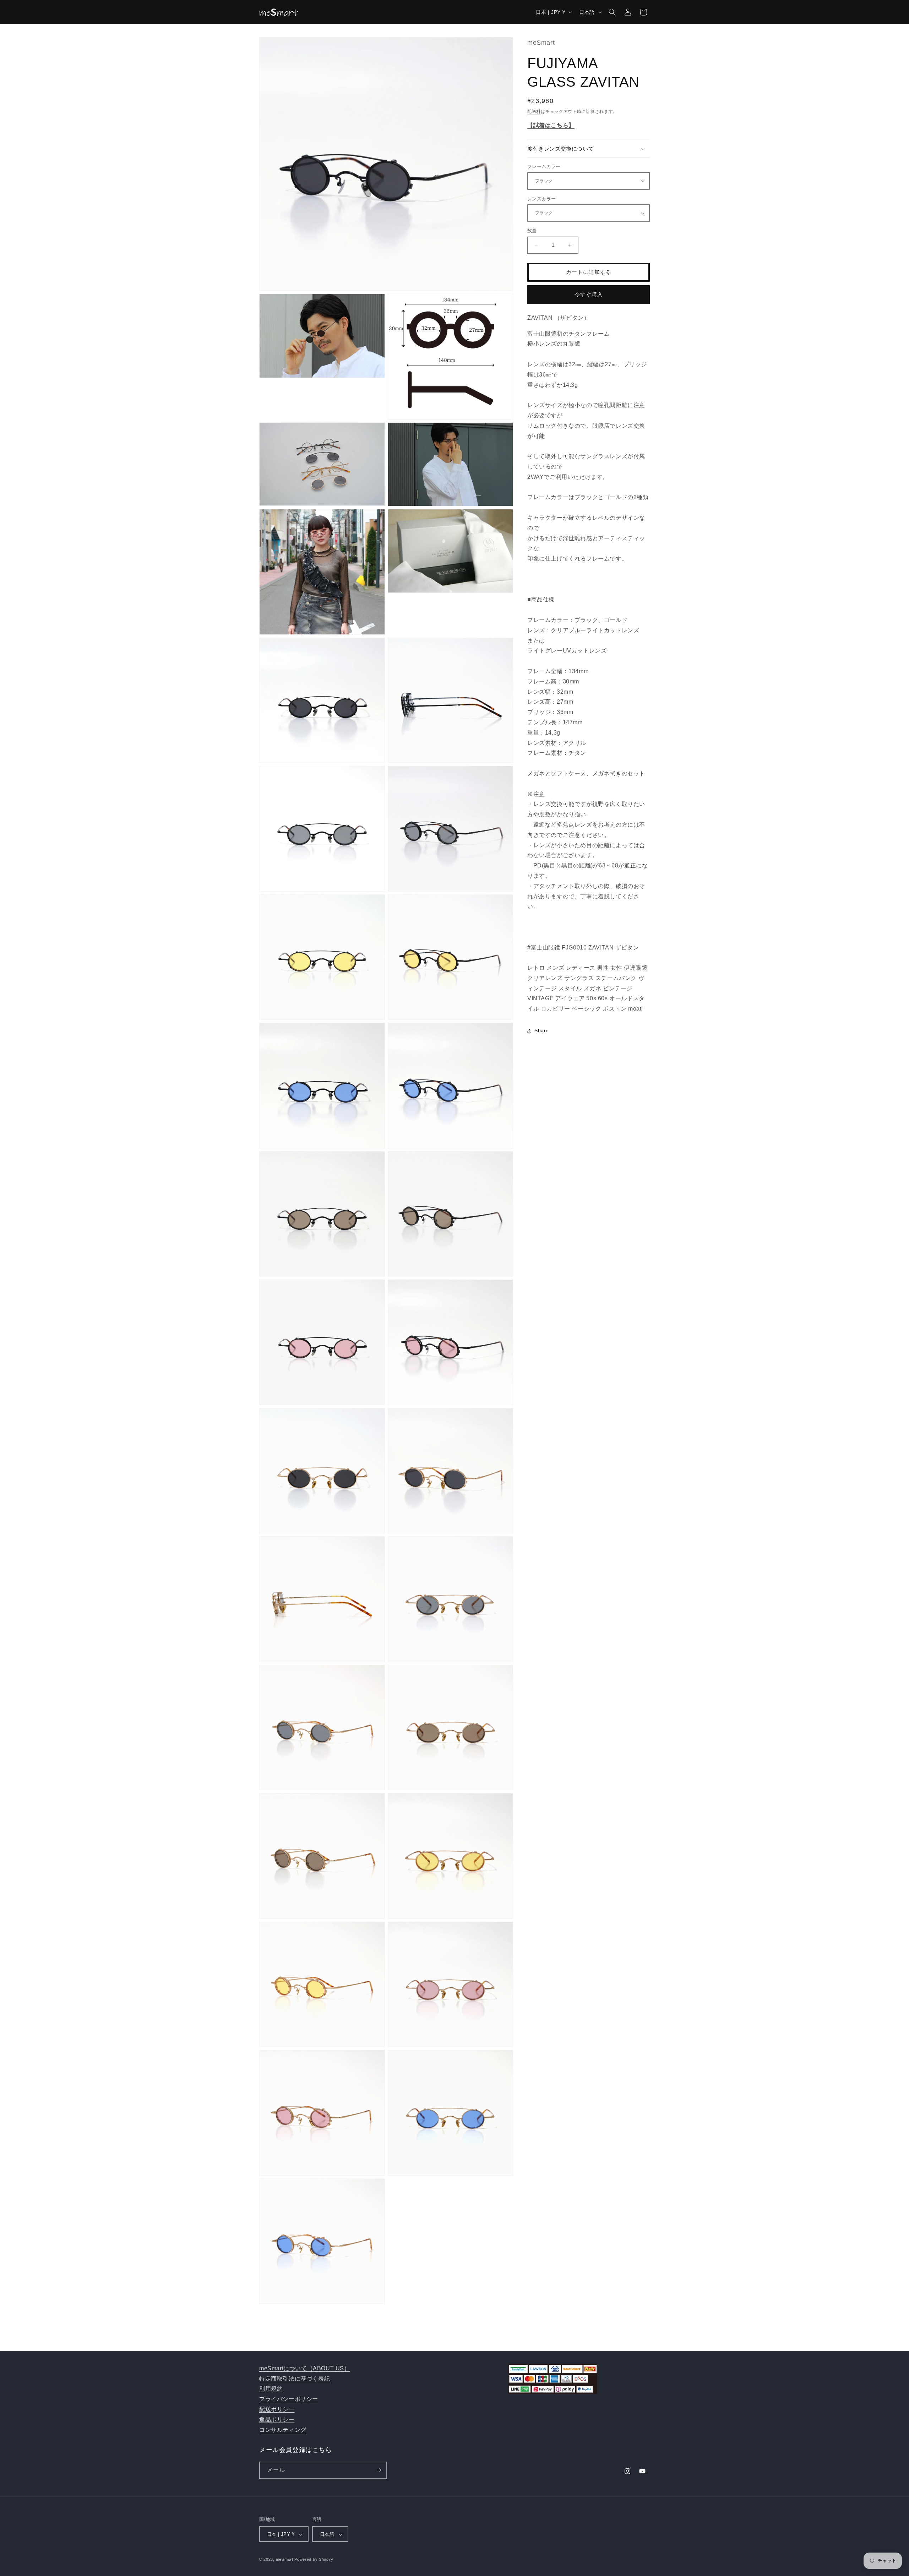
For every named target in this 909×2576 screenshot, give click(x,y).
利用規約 (271, 2389)
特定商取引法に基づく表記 (295, 2379)
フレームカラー (544, 166)
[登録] (379, 2470)
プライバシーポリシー (289, 2399)
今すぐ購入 (589, 294)
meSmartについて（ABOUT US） (305, 2368)
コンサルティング (283, 2430)
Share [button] (542, 1030)
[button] (612, 12)
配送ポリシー (277, 2409)
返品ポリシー (277, 2420)
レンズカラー (541, 199)
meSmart (285, 2560)
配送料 (534, 112)
